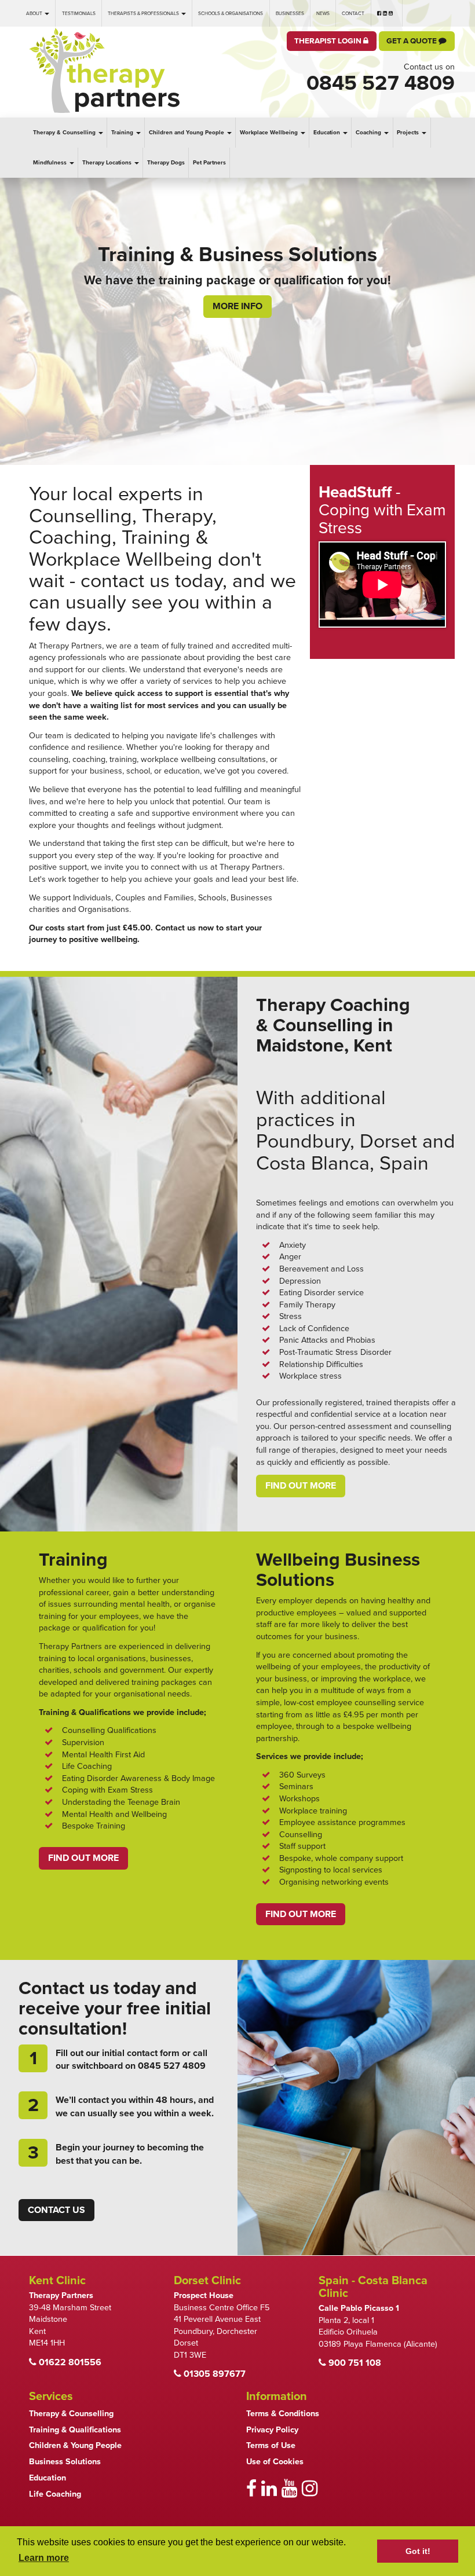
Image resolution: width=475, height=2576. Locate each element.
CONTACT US (56, 2210)
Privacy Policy (272, 2430)
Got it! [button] (418, 2551)
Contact (353, 13)
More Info (237, 329)
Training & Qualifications (75, 2430)
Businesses (290, 13)
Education (328, 133)
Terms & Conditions (283, 2414)
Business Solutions (65, 2462)
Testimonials (79, 13)
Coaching (369, 133)
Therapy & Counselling (65, 133)
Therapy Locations (108, 163)
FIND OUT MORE (83, 1858)
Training (123, 133)
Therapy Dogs (166, 163)
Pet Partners (209, 163)
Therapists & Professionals (144, 13)
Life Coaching (55, 2494)
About (35, 13)
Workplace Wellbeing (270, 133)
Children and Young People (187, 133)
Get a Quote (412, 41)
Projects (409, 133)
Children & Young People (75, 2445)
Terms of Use (271, 2445)
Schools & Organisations (231, 13)
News (323, 13)
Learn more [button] (44, 2558)
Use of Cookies (275, 2462)
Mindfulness (51, 163)
